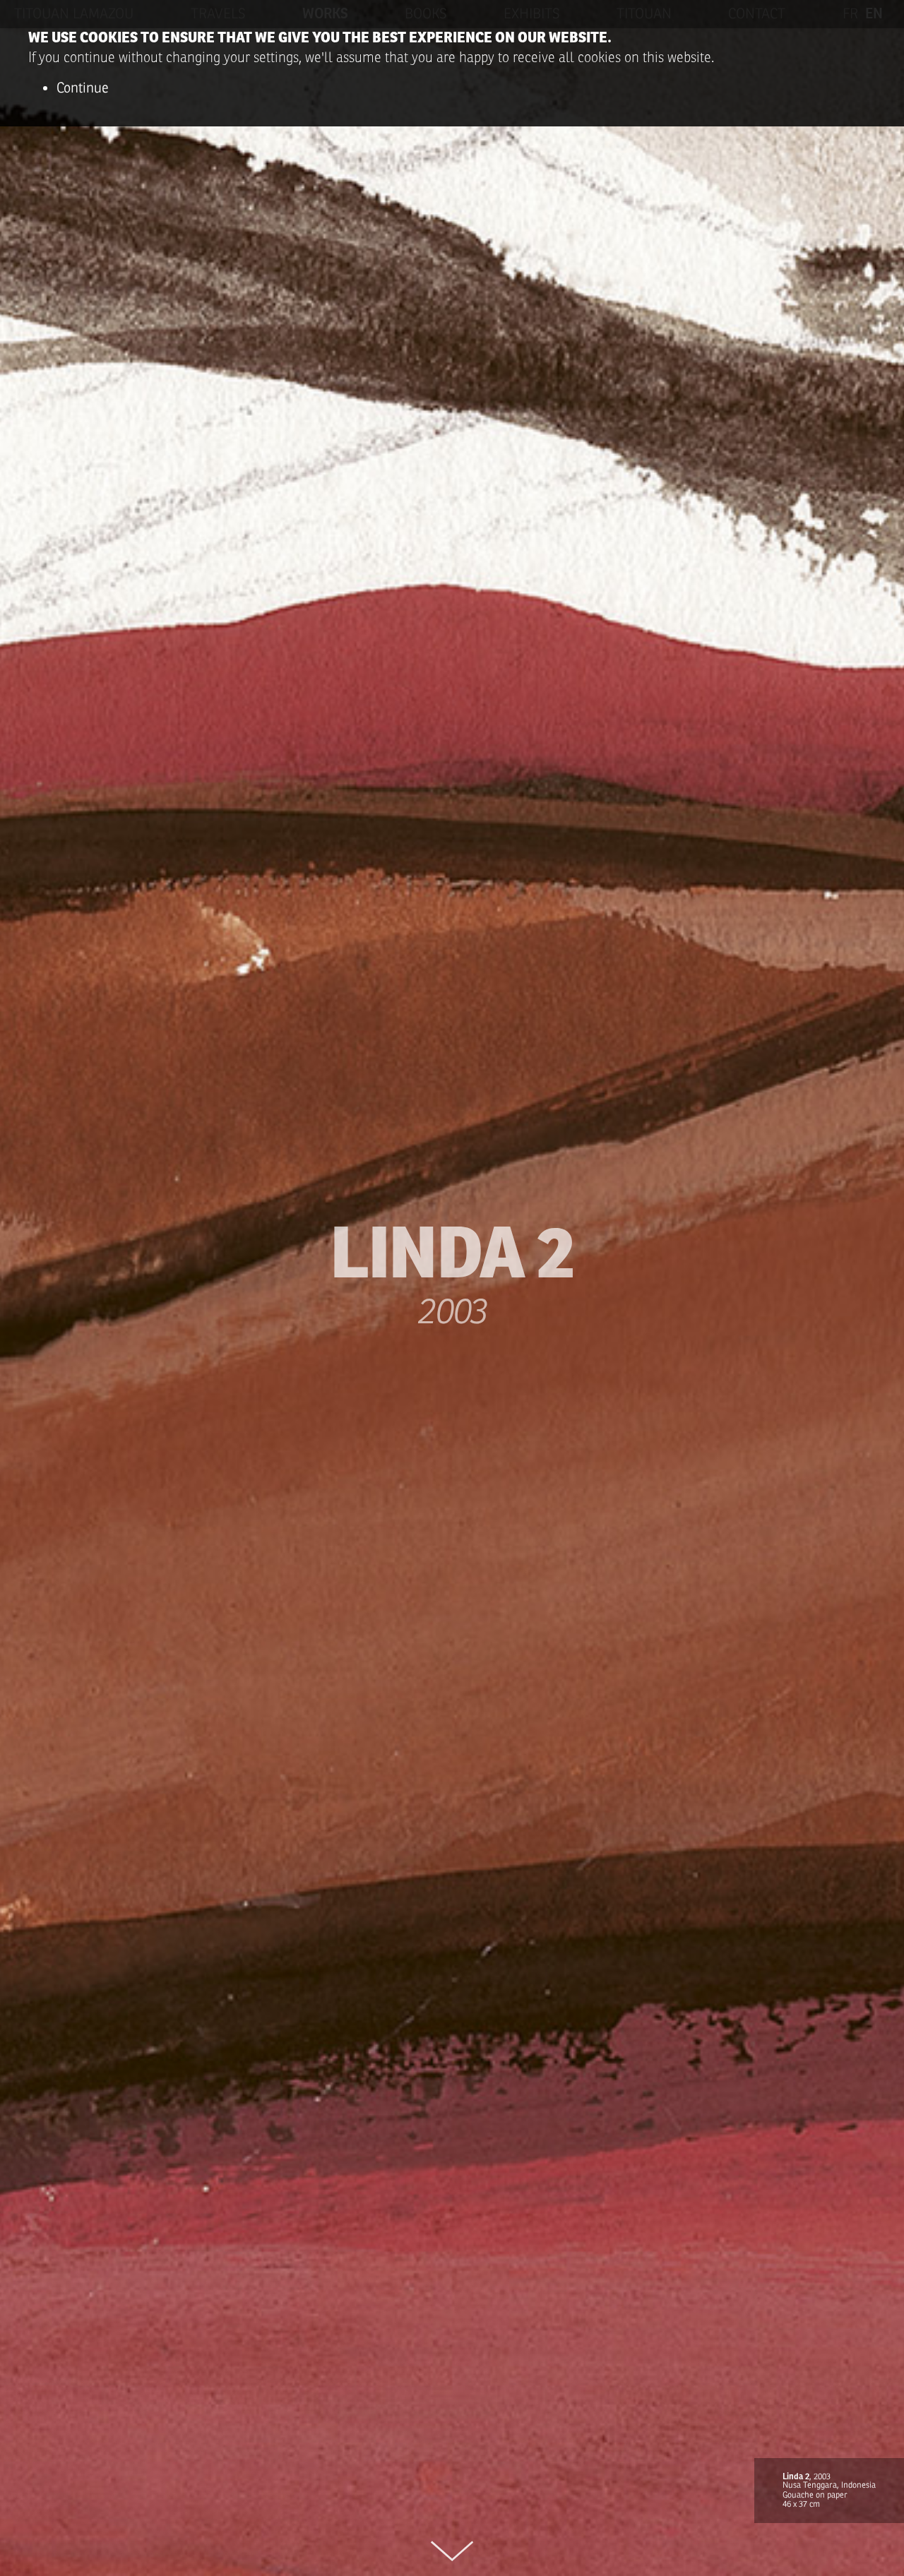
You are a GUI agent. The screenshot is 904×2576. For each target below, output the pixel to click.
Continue (83, 88)
